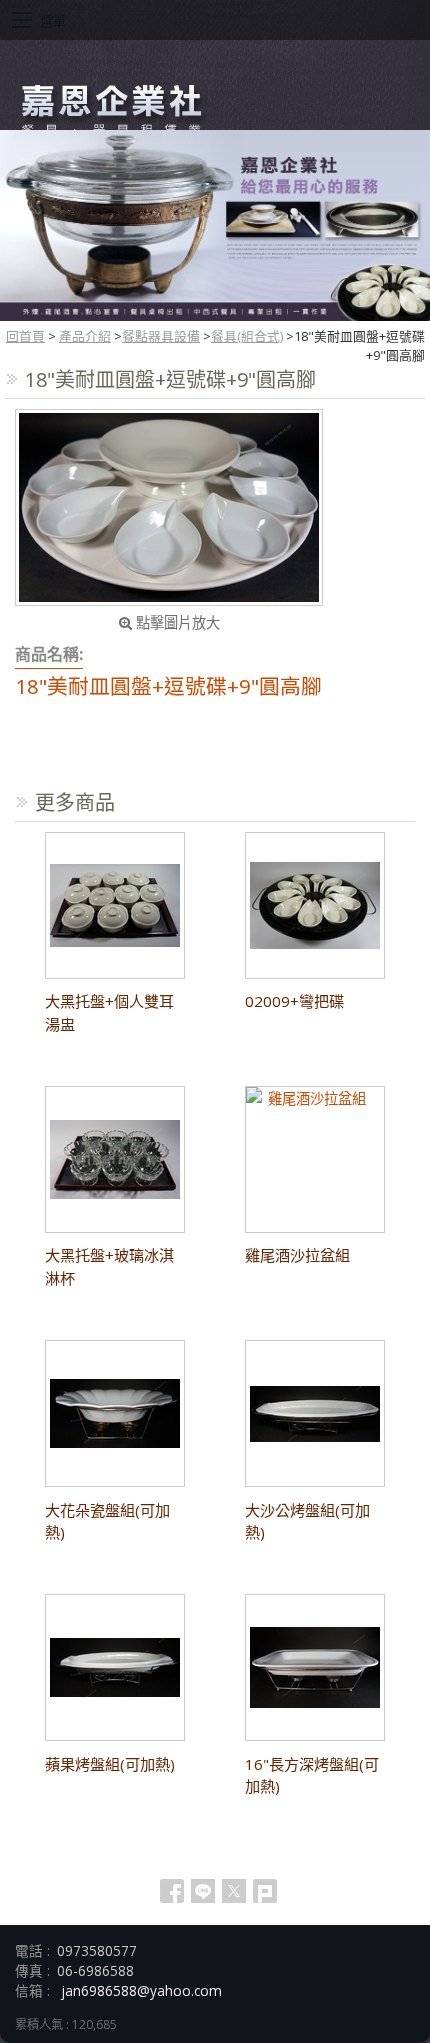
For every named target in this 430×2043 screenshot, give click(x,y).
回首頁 (25, 336)
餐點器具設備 (161, 336)
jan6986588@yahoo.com (141, 1990)
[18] (169, 507)
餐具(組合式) (247, 336)
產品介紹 (85, 336)
